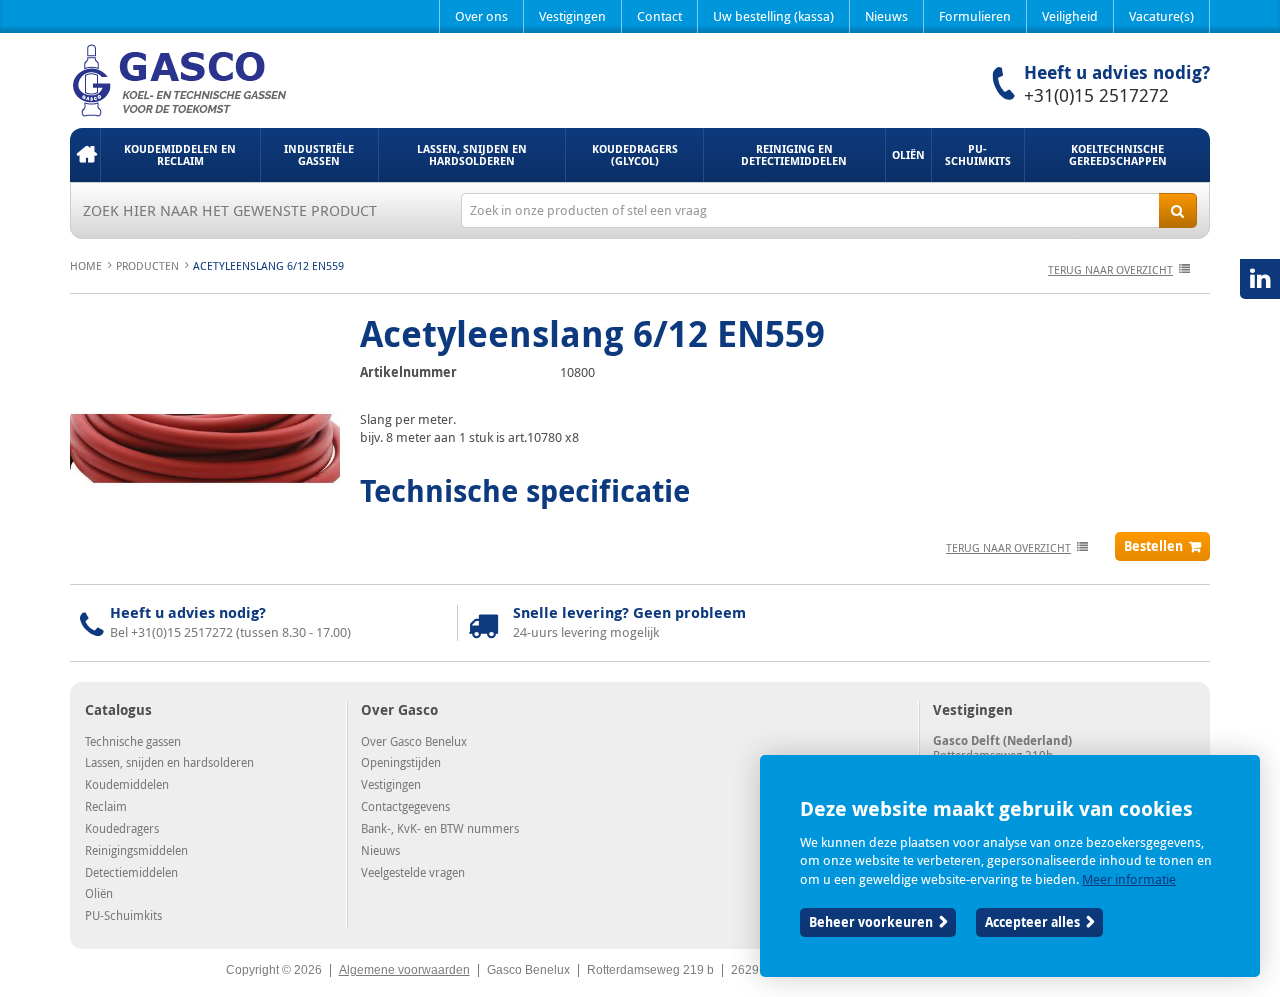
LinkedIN (1260, 279)
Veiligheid (1070, 16)
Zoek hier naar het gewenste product (230, 210)
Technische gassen (133, 741)
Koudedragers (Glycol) (635, 154)
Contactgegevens (405, 806)
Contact (659, 16)
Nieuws (886, 16)
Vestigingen (572, 16)
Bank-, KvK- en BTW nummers (440, 828)
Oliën (908, 154)
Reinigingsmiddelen (136, 850)
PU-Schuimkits (978, 154)
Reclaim (106, 806)
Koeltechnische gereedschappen (1118, 154)
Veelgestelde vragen (413, 872)
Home (85, 155)
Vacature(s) (1161, 16)
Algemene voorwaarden (404, 970)
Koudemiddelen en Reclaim (180, 154)
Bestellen (1153, 546)
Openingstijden (401, 762)
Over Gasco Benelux (414, 741)
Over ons (481, 16)
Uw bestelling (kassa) (773, 16)
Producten (147, 265)
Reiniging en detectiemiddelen (794, 154)
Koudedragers (122, 828)
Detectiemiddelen (131, 872)
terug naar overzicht (1110, 269)
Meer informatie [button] (1129, 879)
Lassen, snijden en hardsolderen (472, 154)
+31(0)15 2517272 (1096, 95)
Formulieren (975, 16)
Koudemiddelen (127, 784)
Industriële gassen (319, 154)
